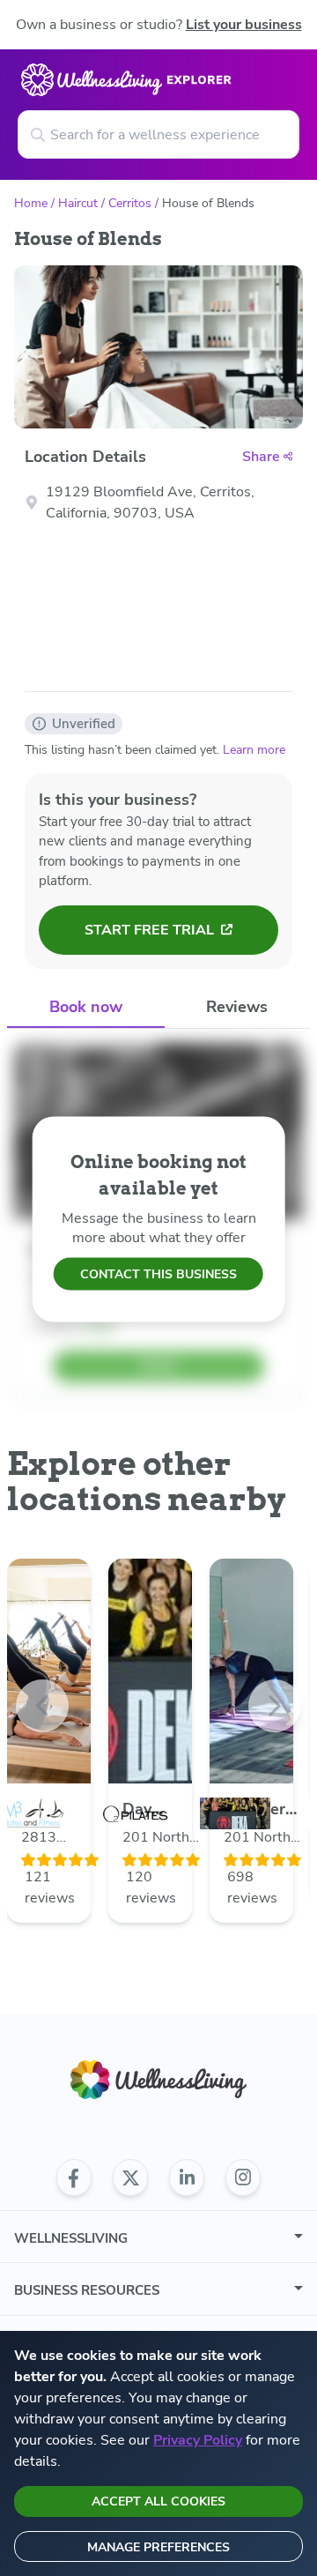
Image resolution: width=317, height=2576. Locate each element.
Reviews (237, 1007)
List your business (244, 25)
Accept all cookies (158, 2502)
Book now (86, 1007)
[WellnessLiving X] (130, 2178)
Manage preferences (158, 2547)
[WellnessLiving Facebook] (74, 2178)
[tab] (86, 1008)
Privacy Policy (198, 2440)
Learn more (254, 750)
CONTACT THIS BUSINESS (158, 1274)
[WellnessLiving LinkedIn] (187, 2178)
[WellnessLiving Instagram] (243, 2178)
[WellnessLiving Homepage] (158, 2080)
